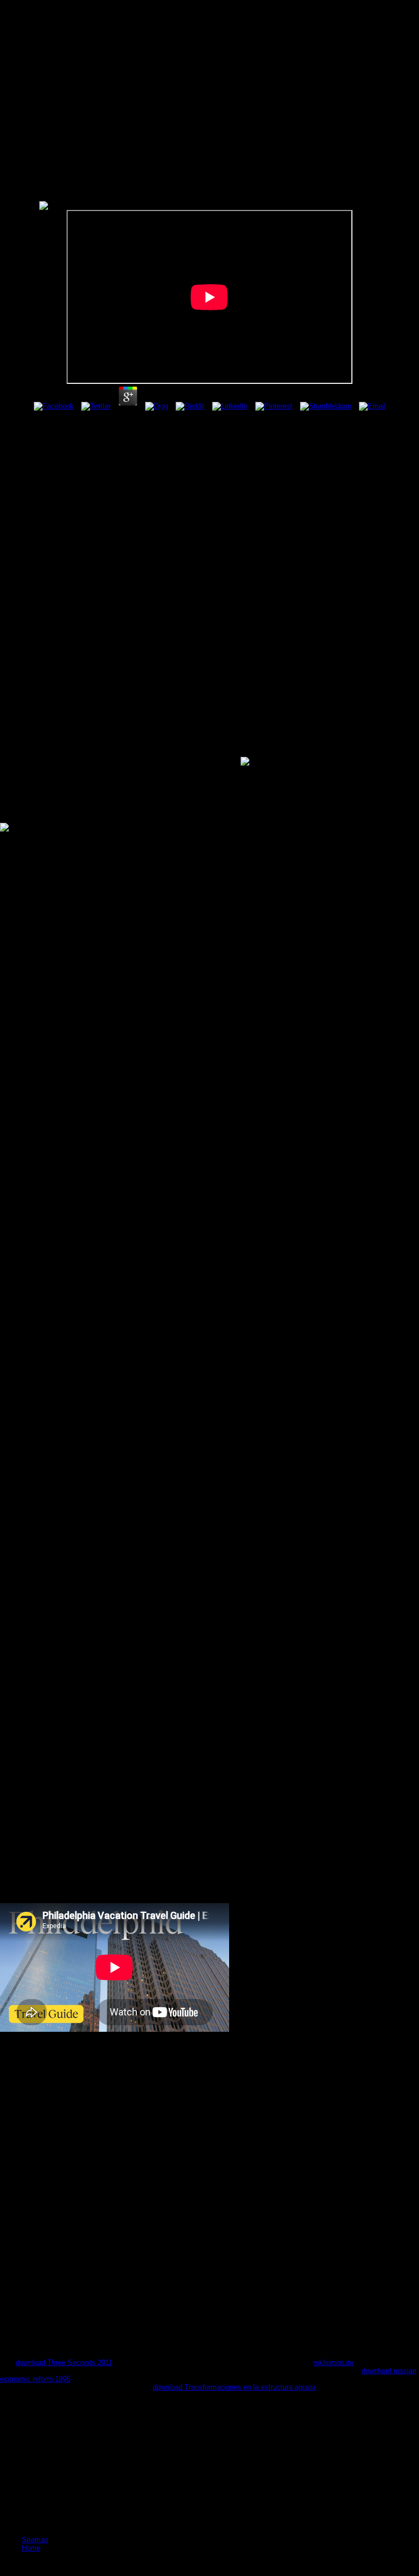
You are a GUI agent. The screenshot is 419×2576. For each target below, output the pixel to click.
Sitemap (35, 2540)
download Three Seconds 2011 (64, 2363)
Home (31, 2548)
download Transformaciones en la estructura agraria (234, 2387)
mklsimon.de (333, 2363)
